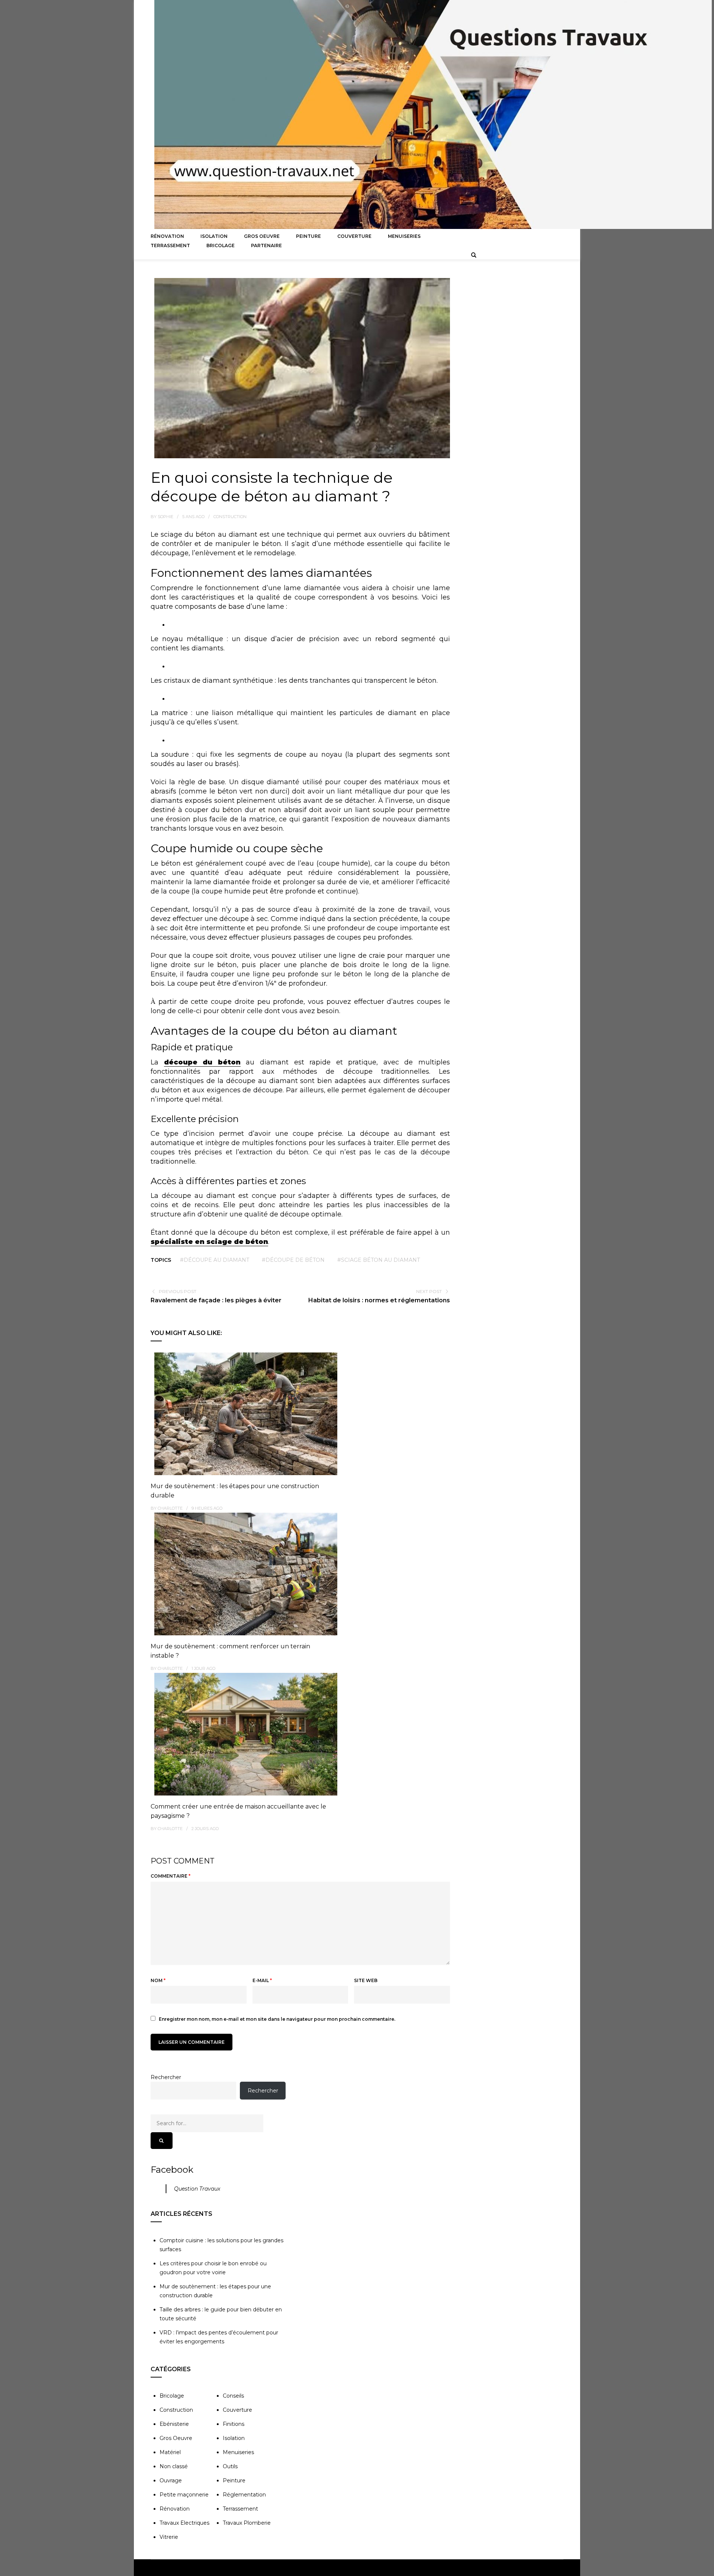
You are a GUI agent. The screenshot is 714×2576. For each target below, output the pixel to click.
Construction (230, 517)
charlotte (170, 1508)
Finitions (234, 2424)
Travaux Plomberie (247, 2523)
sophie (165, 517)
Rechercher (166, 2077)
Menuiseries (404, 236)
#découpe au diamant (215, 1260)
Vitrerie (169, 2537)
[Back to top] (707, 2569)
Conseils (233, 2396)
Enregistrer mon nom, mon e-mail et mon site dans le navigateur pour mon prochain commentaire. (277, 2019)
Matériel (170, 2452)
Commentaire (171, 1876)
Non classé (174, 2466)
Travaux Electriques (184, 2523)
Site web (366, 1980)
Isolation (214, 236)
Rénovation (167, 236)
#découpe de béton (293, 1260)
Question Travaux (197, 2189)
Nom (158, 1980)
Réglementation (244, 2495)
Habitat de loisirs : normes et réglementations (379, 1300)
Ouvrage (171, 2480)
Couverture (354, 236)
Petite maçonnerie (184, 2495)
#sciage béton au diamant (379, 1260)
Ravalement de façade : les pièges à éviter (216, 1300)
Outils (230, 2466)
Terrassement (170, 245)
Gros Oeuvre (262, 236)
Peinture (308, 236)
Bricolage (221, 245)
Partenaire (266, 245)
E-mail (262, 1980)
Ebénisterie (174, 2424)
